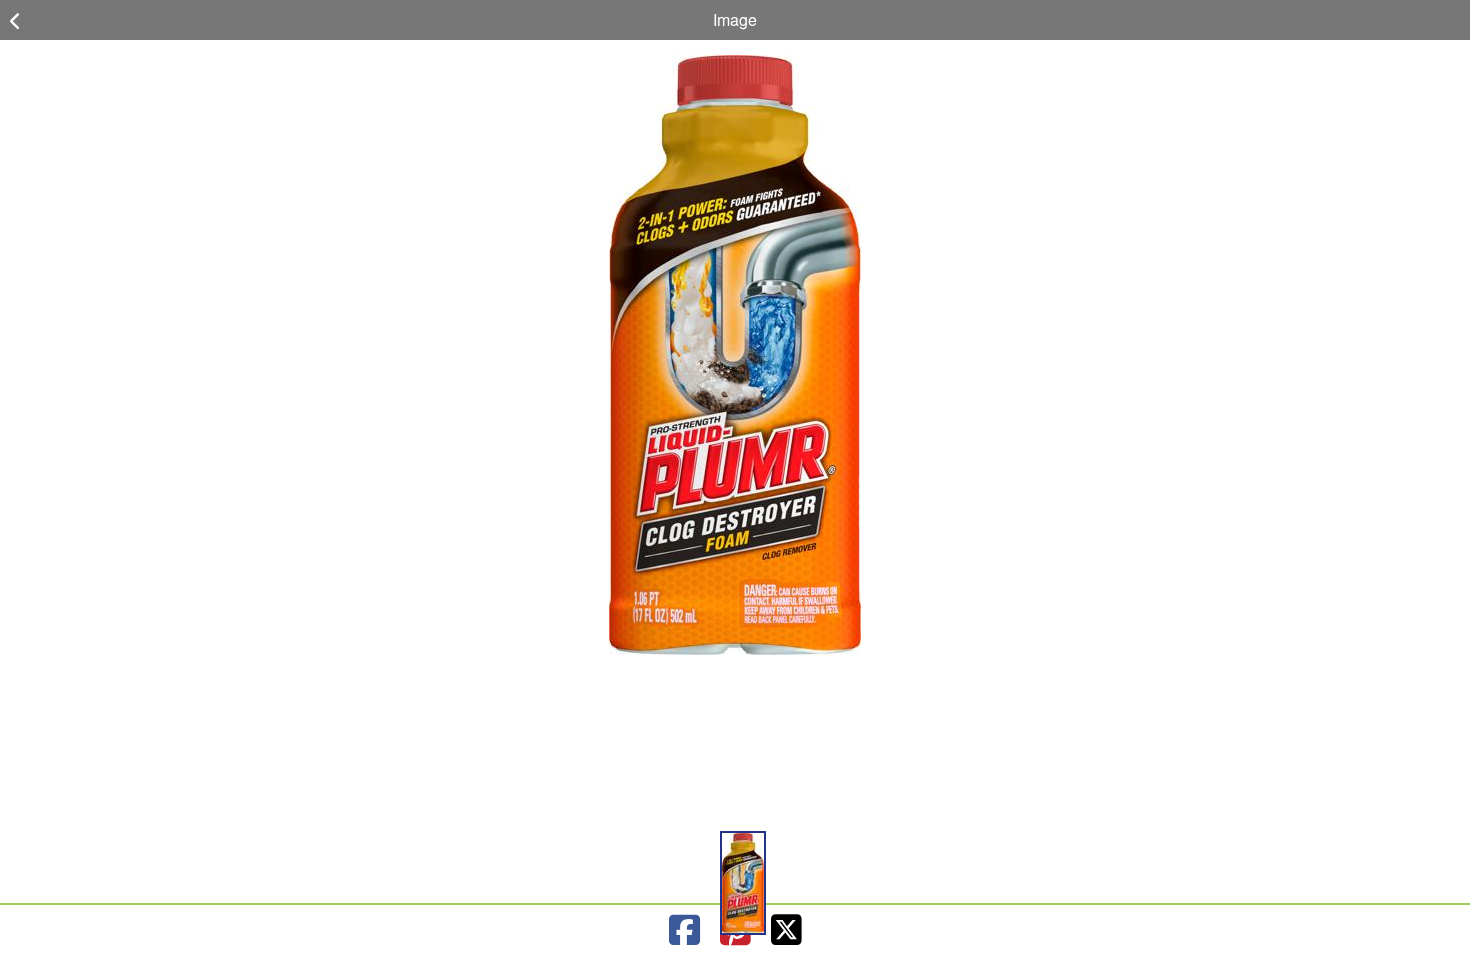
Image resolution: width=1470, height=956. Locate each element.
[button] (743, 883)
